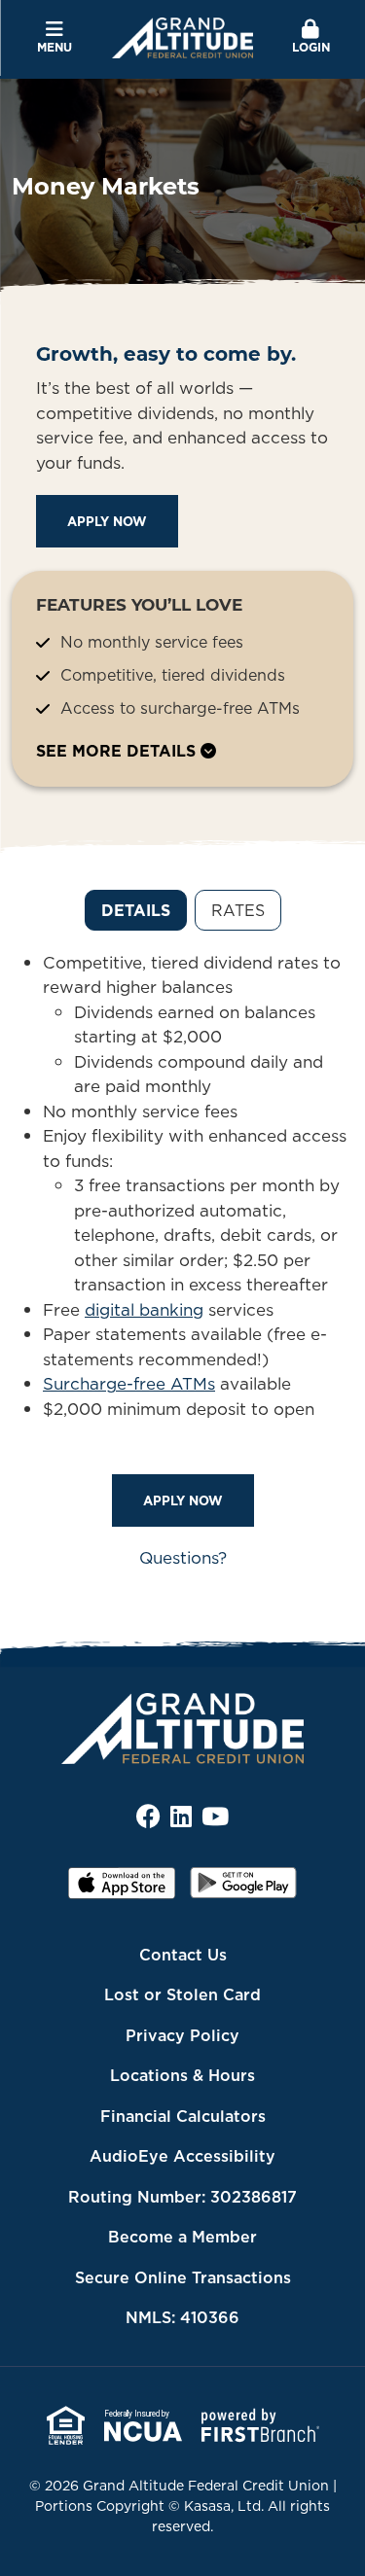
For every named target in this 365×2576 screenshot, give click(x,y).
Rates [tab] (238, 910)
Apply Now (107, 521)
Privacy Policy (182, 2035)
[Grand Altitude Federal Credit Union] (182, 36)
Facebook (148, 1816)
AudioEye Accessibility (182, 2156)
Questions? (183, 1558)
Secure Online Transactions (183, 2277)
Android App (243, 1889)
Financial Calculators (183, 2116)
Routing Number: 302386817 (182, 2197)
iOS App (122, 1889)
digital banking (144, 1310)
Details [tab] (136, 910)
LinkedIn (181, 1816)
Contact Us (183, 1955)
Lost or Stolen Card (182, 1994)
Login (311, 47)
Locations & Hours (182, 2075)
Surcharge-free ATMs (129, 1384)
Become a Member (182, 2237)
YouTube (215, 1816)
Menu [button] (55, 47)
